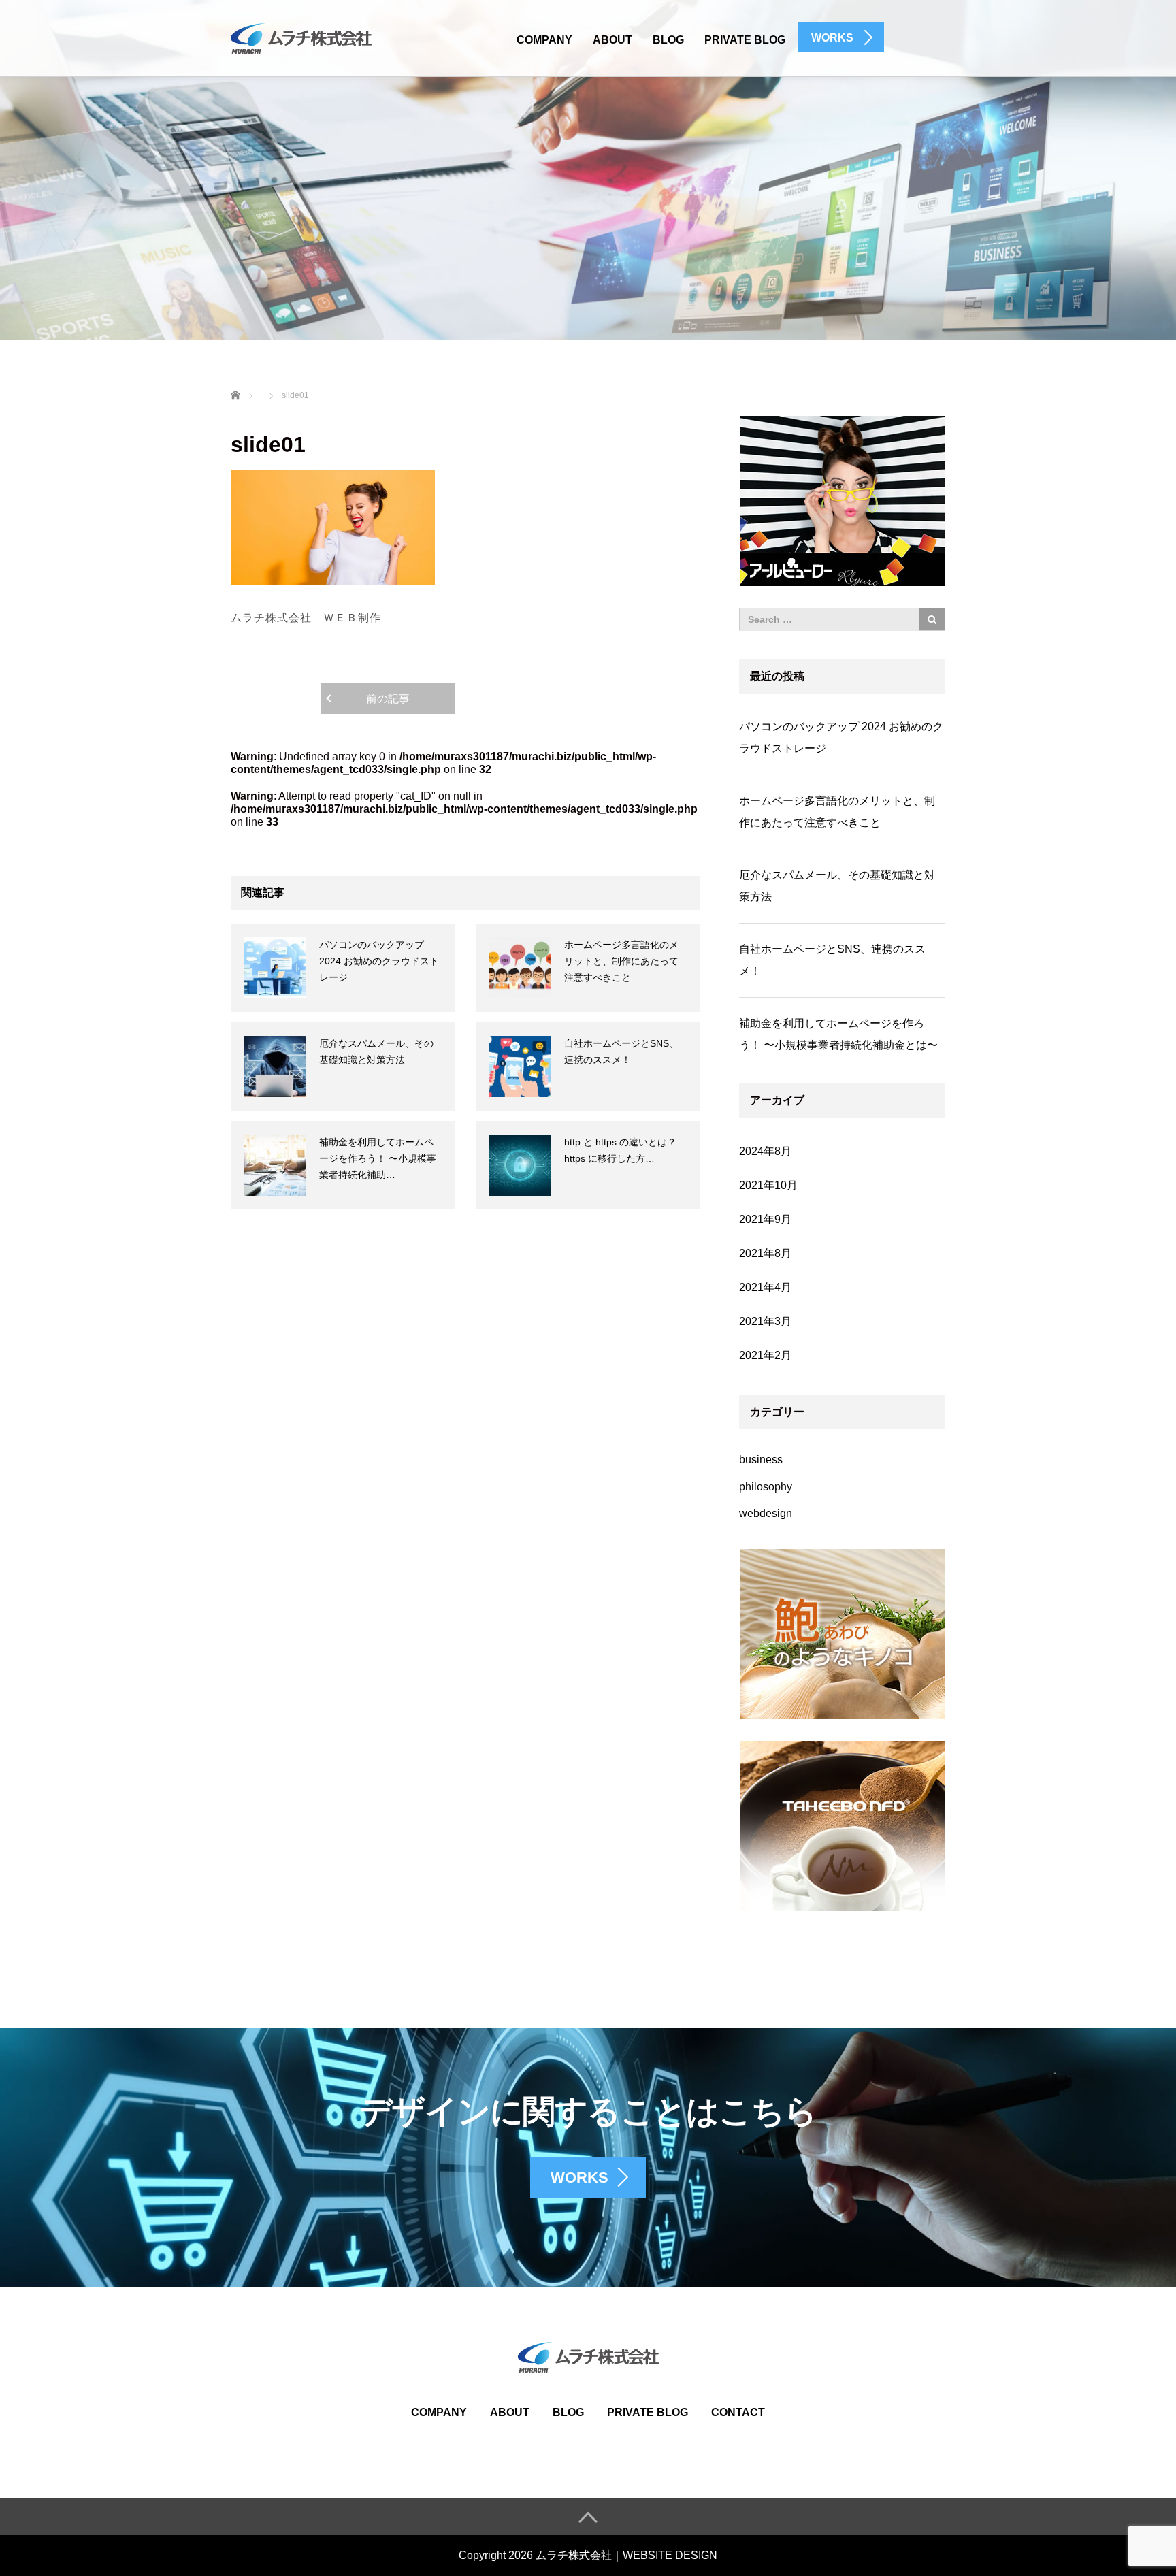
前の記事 (388, 699)
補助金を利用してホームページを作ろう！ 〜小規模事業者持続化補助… (378, 1158)
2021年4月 (765, 1287)
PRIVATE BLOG (745, 40)
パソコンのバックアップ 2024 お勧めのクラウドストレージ (379, 961)
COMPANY (544, 40)
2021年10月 (768, 1185)
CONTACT (738, 2412)
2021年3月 (765, 1321)
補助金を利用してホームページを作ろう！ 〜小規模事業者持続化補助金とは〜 (838, 1034)
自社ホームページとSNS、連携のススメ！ (832, 960)
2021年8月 (765, 1253)
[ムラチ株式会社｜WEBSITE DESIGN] (301, 37)
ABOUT (612, 40)
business (761, 1460)
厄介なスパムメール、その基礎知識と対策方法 (837, 886)
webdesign (766, 1513)
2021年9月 (765, 1219)
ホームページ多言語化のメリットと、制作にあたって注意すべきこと (621, 961)
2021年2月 (765, 1355)
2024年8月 (765, 1151)
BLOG (668, 40)
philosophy (766, 1487)
